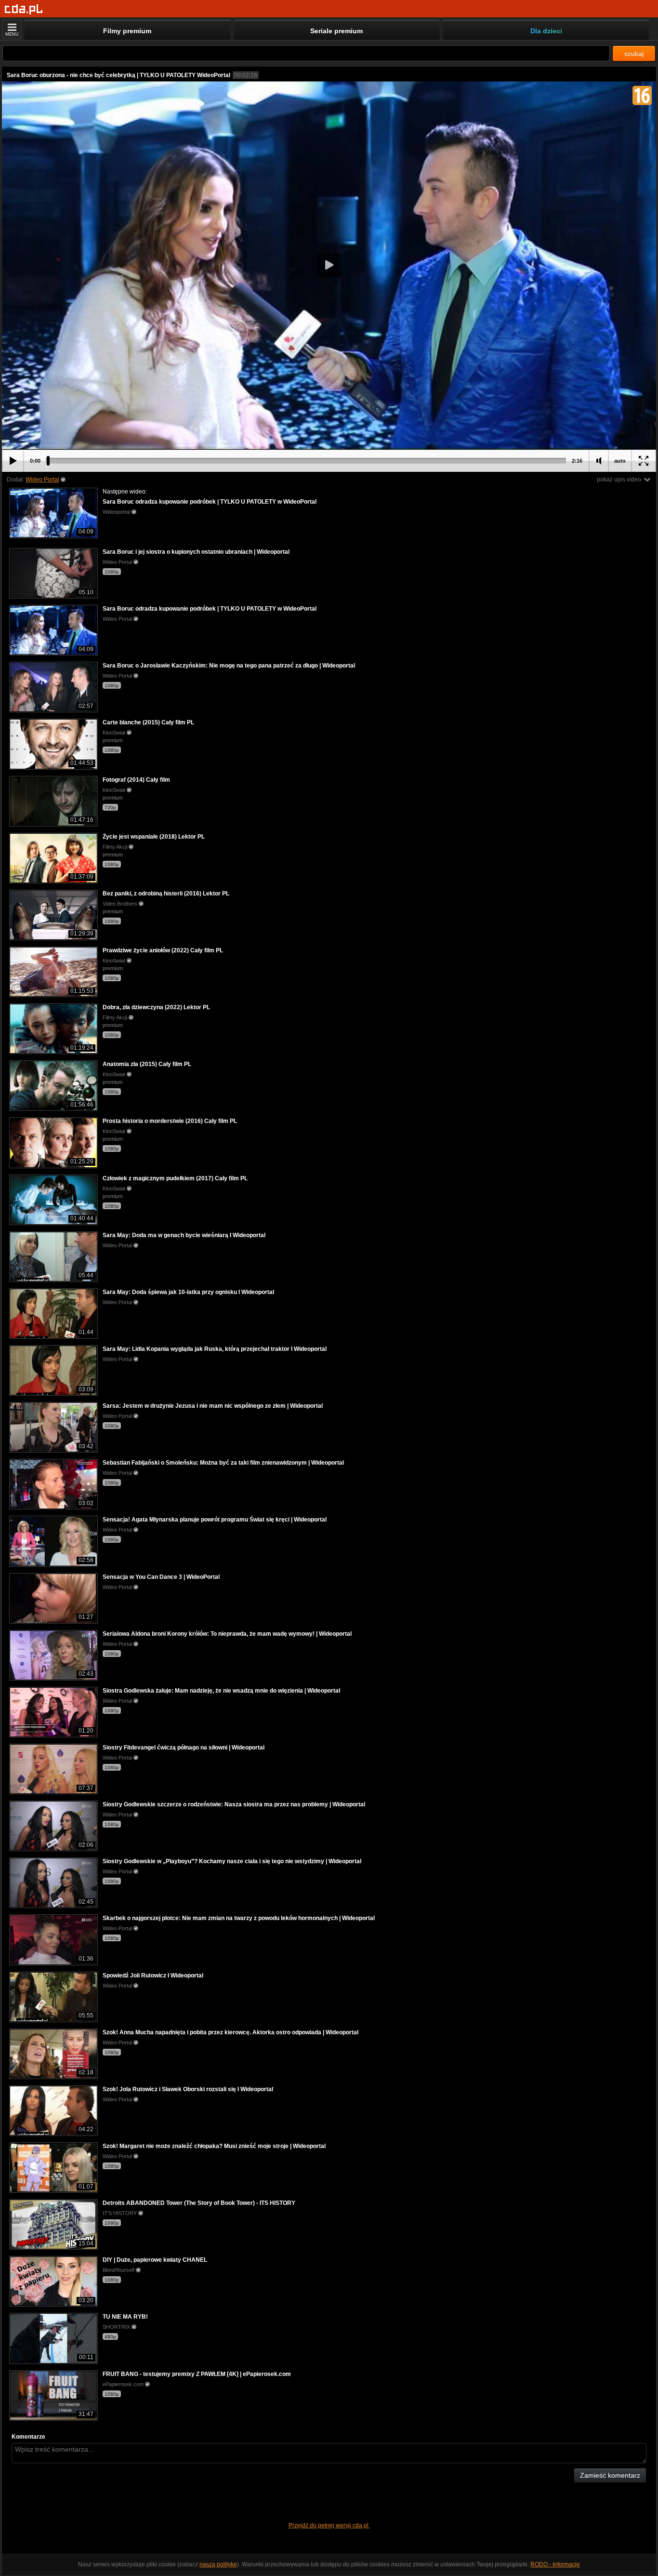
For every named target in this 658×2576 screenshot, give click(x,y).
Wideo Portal (42, 480)
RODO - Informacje (555, 2564)
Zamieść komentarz (610, 2475)
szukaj (634, 53)
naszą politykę (218, 2564)
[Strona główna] (24, 9)
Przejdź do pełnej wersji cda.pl (329, 2525)
